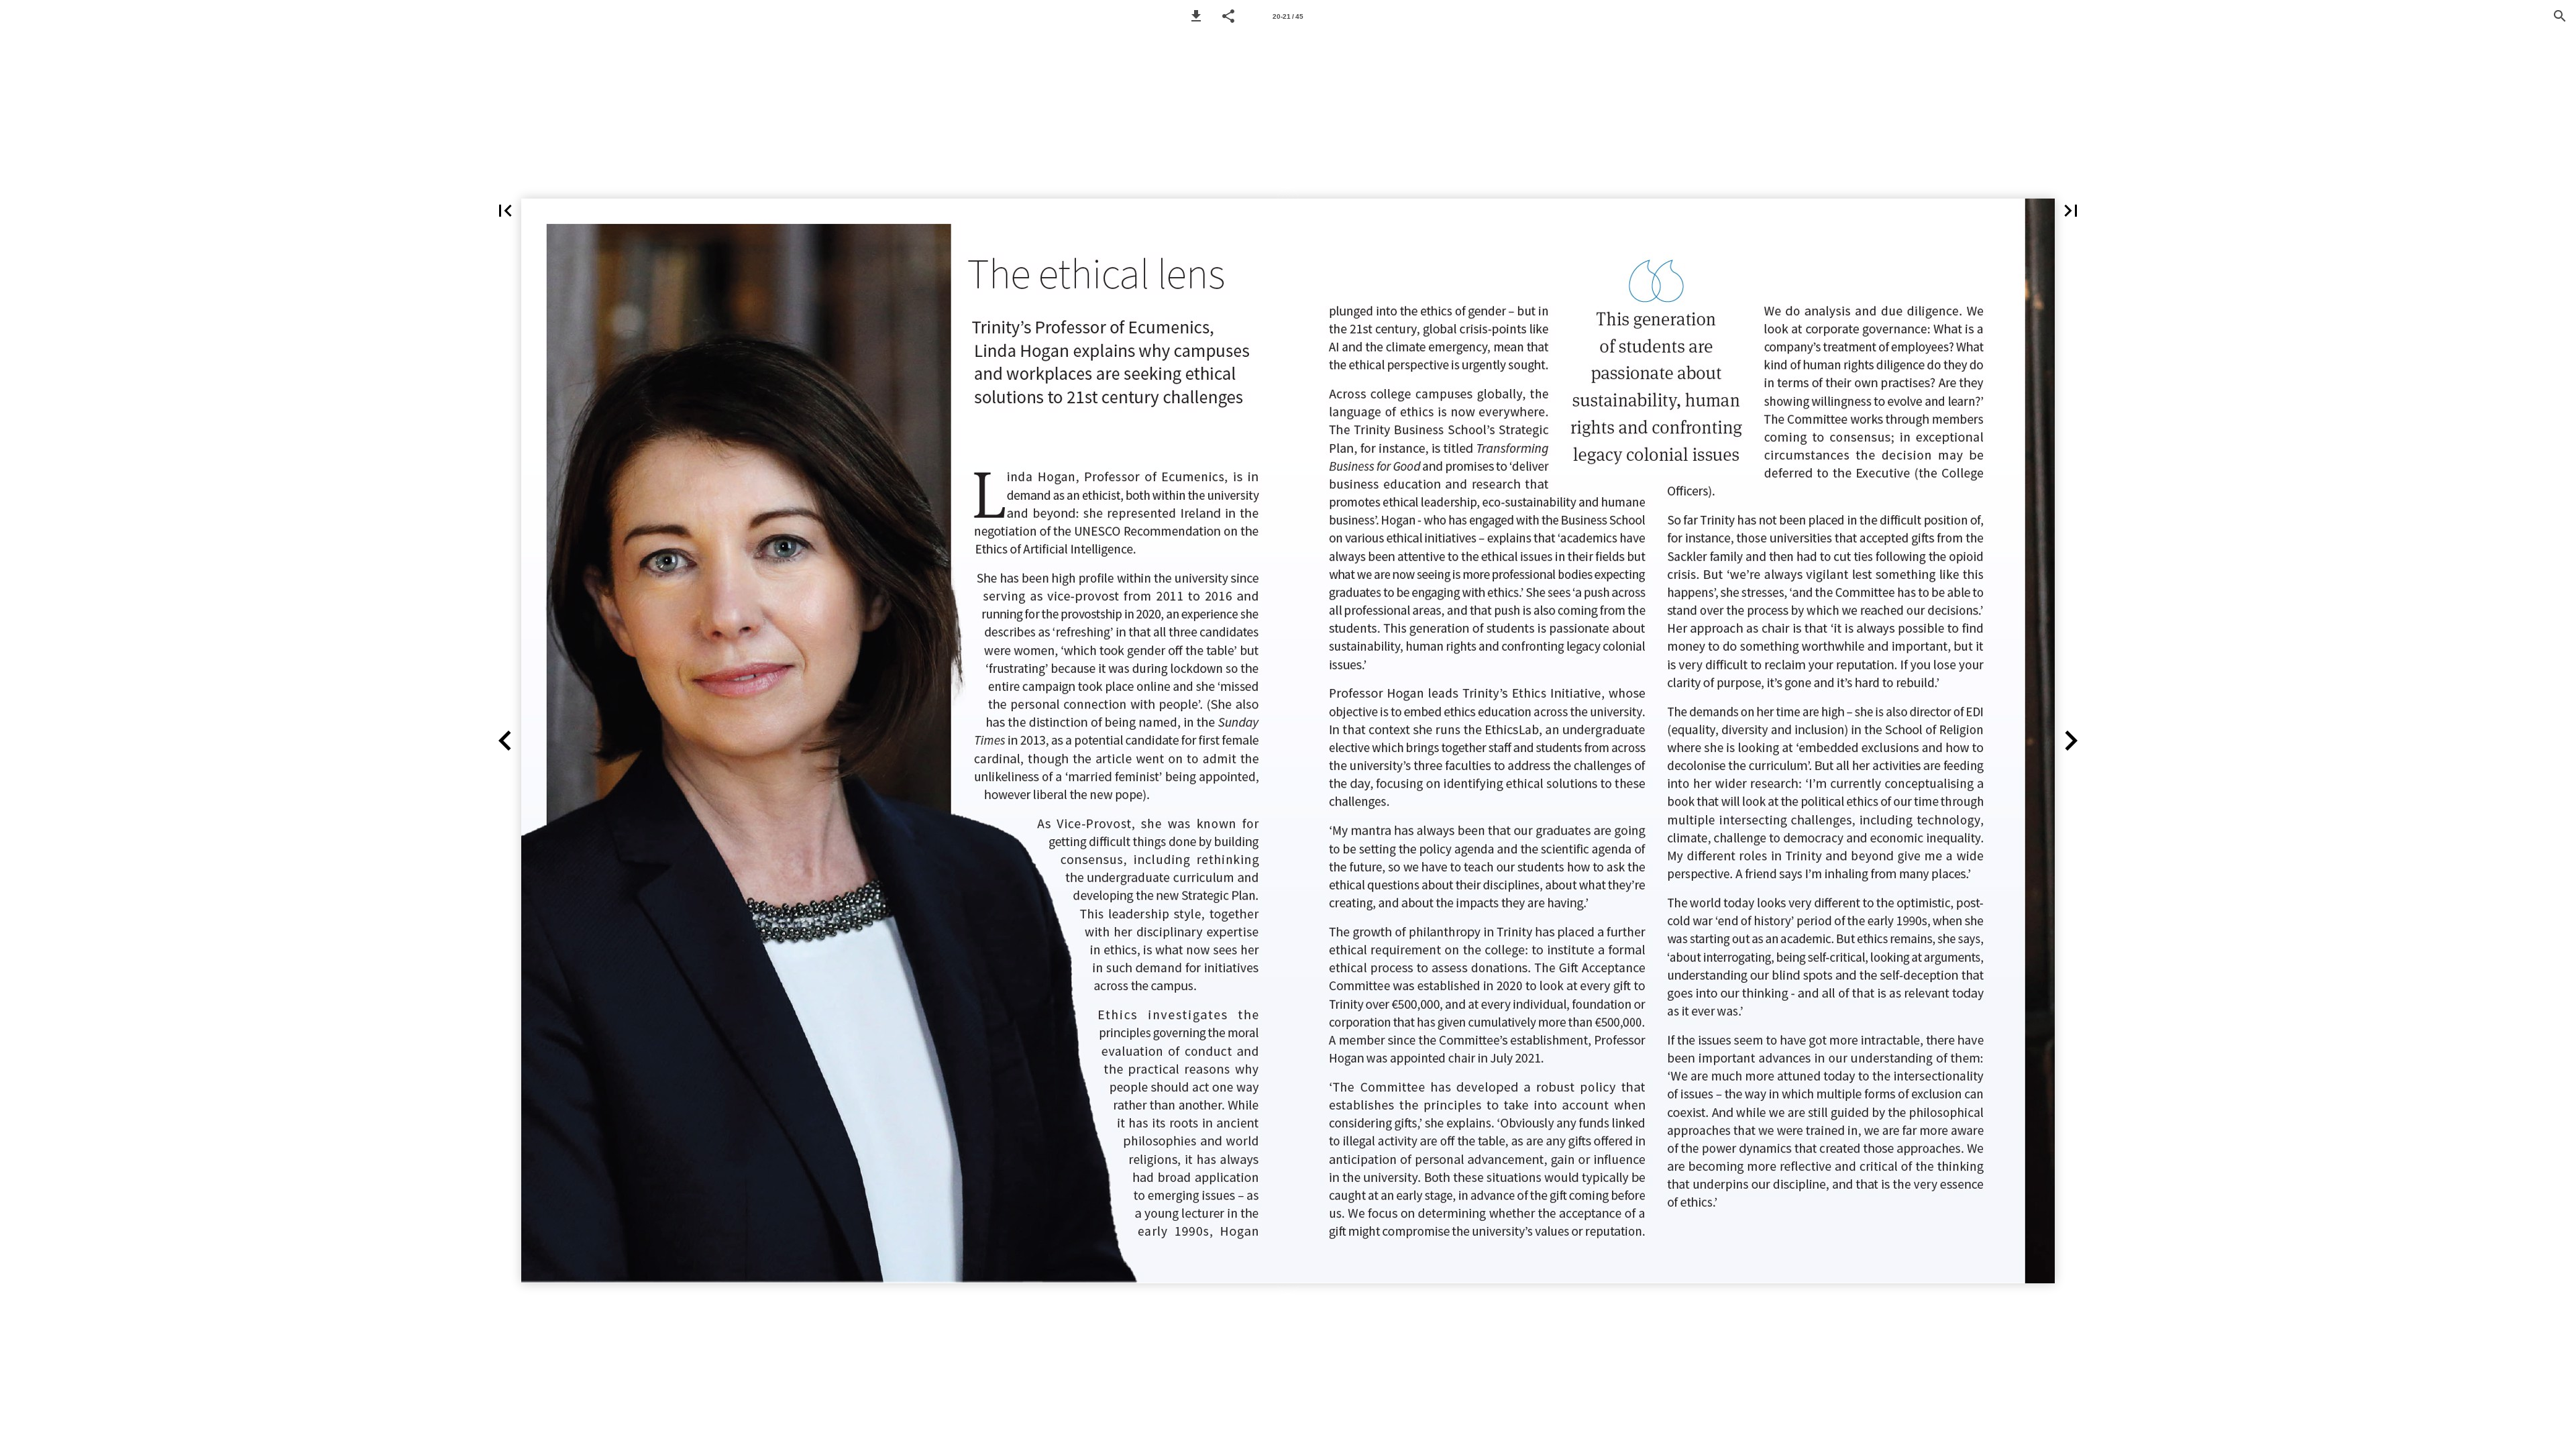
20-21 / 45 (1288, 16)
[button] (1196, 16)
